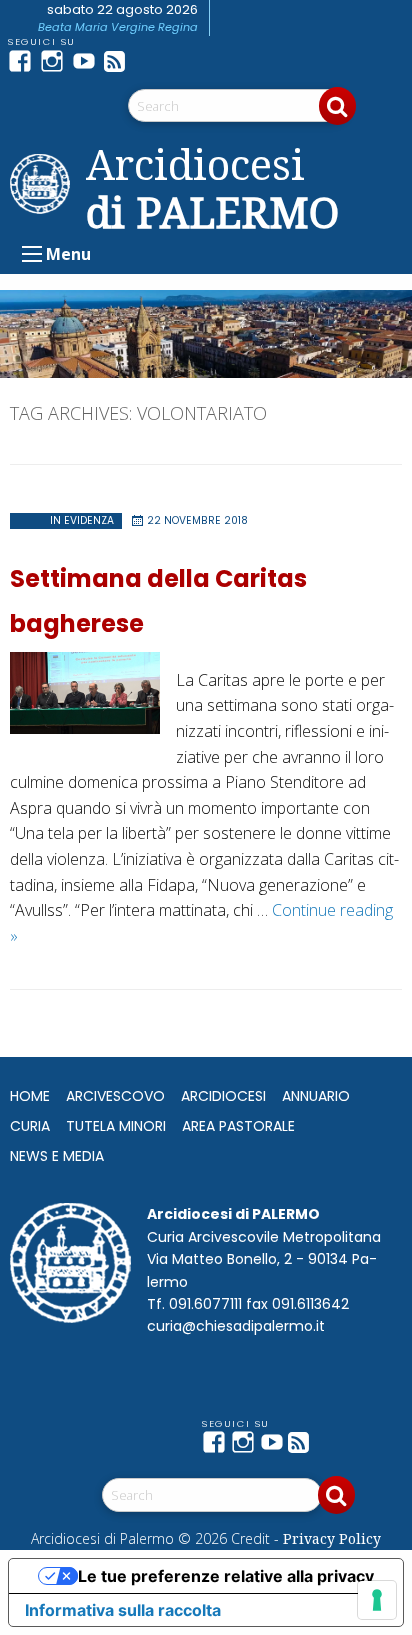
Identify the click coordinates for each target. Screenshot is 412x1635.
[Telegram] (152, 61)
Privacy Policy (332, 1538)
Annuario (316, 1096)
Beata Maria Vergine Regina (118, 27)
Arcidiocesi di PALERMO (212, 188)
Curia (30, 1126)
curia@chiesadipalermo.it (236, 1326)
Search (337, 106)
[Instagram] (56, 61)
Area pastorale (238, 1126)
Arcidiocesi (223, 1096)
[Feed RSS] (120, 61)
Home (30, 1096)
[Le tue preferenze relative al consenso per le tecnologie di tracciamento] (377, 1600)
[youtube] (88, 61)
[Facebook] (24, 61)
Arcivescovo (115, 1096)
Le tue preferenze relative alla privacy (226, 1576)
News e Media (57, 1156)
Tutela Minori (116, 1126)
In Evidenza (82, 520)
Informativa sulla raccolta (123, 1610)
